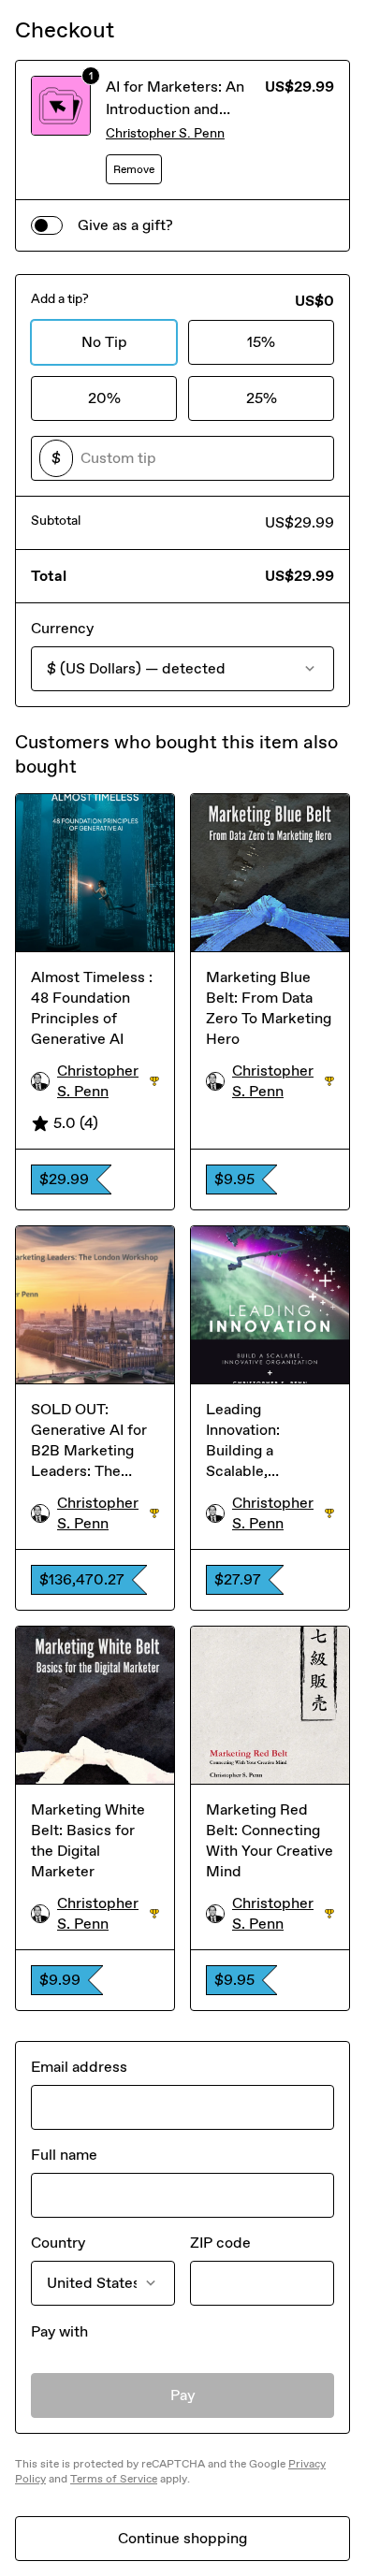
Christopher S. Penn (165, 133)
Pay (183, 2395)
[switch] (47, 225)
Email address (79, 2067)
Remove (134, 169)
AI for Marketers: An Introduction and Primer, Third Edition (176, 109)
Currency (62, 628)
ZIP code (220, 2243)
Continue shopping (182, 2538)
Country (58, 2243)
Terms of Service (114, 2479)
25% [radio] (262, 398)
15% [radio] (261, 342)
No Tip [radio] (104, 342)
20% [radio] (104, 398)
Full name (64, 2155)
